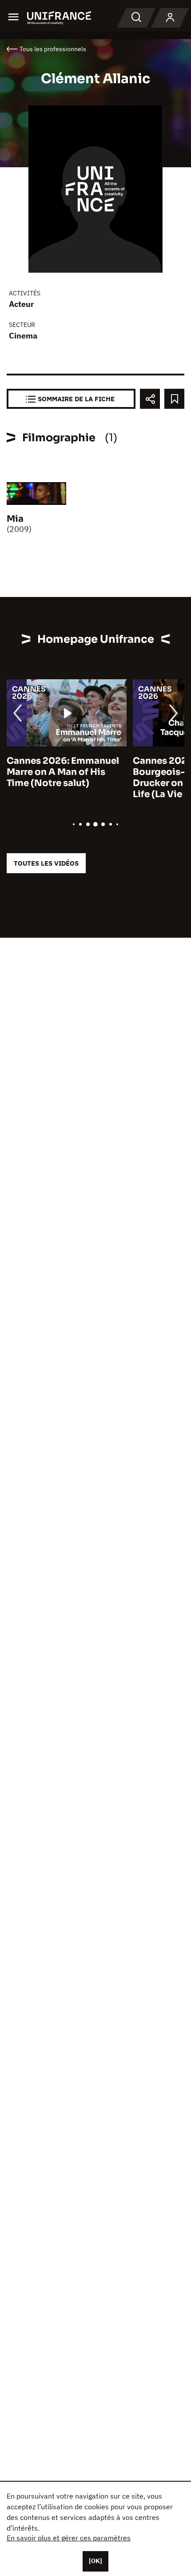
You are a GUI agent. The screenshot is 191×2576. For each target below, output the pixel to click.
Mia (15, 519)
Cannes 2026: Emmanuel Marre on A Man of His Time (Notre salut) (63, 772)
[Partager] (150, 399)
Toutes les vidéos (46, 863)
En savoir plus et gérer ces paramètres (69, 2538)
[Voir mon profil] (170, 18)
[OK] (95, 2561)
